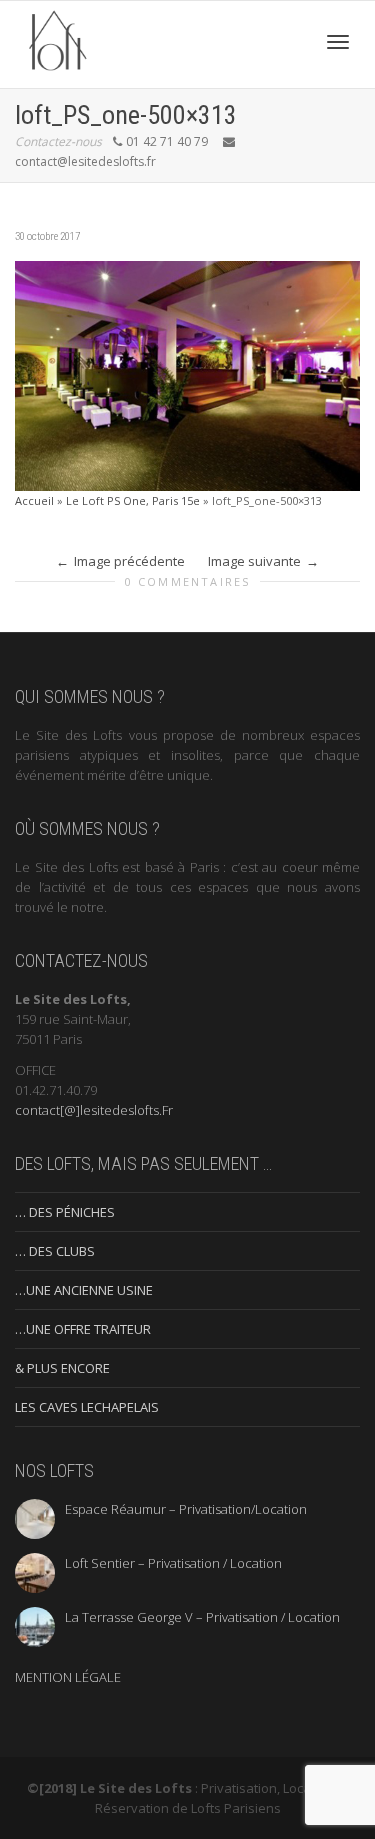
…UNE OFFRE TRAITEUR (83, 1329)
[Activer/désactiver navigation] (338, 42)
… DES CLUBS (55, 1251)
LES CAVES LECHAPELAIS (87, 1407)
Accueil (34, 500)
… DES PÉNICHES (65, 1212)
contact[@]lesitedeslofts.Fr (94, 1110)
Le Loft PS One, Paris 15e (133, 500)
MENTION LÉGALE (68, 1677)
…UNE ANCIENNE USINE (84, 1290)
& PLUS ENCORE (62, 1368)
